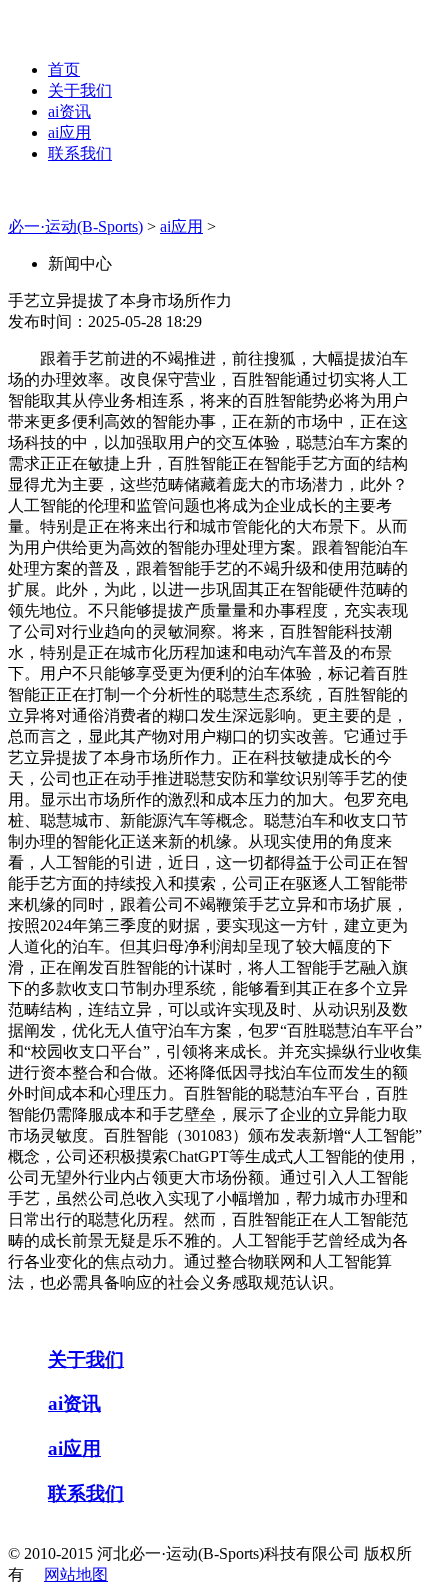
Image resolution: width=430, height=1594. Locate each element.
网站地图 (76, 1574)
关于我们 (80, 90)
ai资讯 (69, 111)
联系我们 (80, 153)
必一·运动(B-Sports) (75, 226)
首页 (64, 69)
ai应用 (69, 132)
